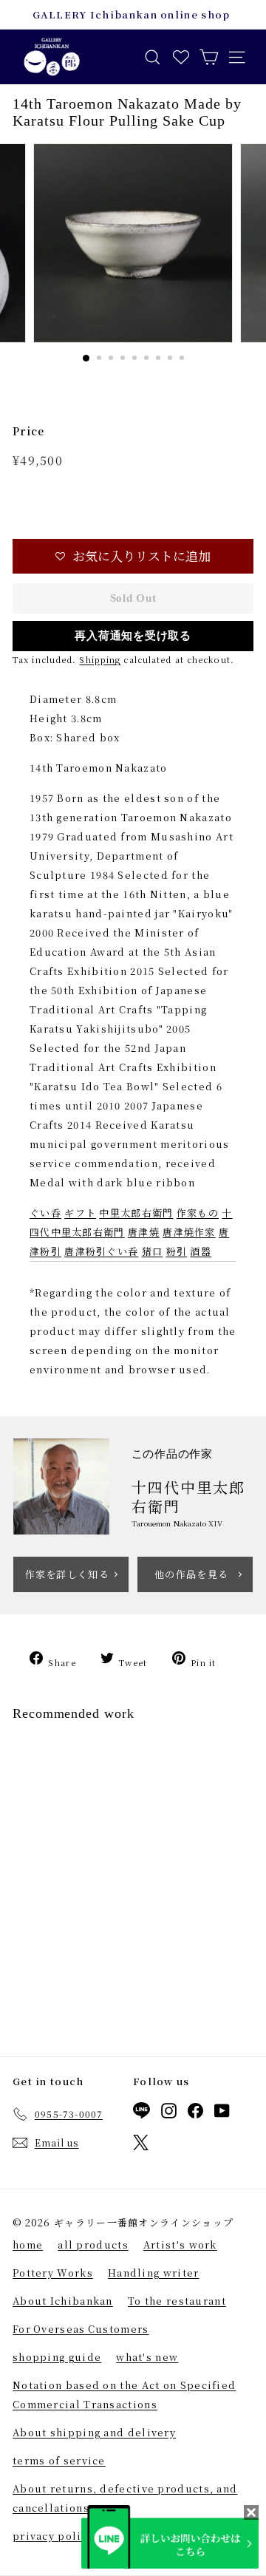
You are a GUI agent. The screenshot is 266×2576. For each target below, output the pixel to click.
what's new (147, 2357)
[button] (133, 556)
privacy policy (53, 2536)
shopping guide (57, 2357)
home (28, 2244)
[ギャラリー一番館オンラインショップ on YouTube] (222, 2113)
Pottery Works (53, 2273)
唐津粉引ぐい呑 (101, 1251)
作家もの (198, 1213)
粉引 (177, 1251)
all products (93, 2244)
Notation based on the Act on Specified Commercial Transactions (124, 2395)
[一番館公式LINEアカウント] (141, 2113)
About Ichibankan (63, 2301)
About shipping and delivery (94, 2432)
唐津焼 (144, 1232)
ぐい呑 (45, 1213)
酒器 (201, 1251)
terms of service (59, 2460)
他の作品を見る (191, 1574)
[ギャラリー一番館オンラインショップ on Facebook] (195, 2113)
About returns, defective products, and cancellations (125, 2498)
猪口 (153, 1251)
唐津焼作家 (189, 1232)
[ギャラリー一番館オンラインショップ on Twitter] (141, 2145)
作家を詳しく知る (67, 1574)
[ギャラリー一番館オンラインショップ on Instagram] (169, 2113)
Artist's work (180, 2244)
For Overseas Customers (81, 2329)
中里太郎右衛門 (136, 1213)
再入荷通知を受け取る (133, 636)
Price (29, 431)
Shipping (100, 659)
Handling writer (154, 2273)
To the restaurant (177, 2301)
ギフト (80, 1213)
